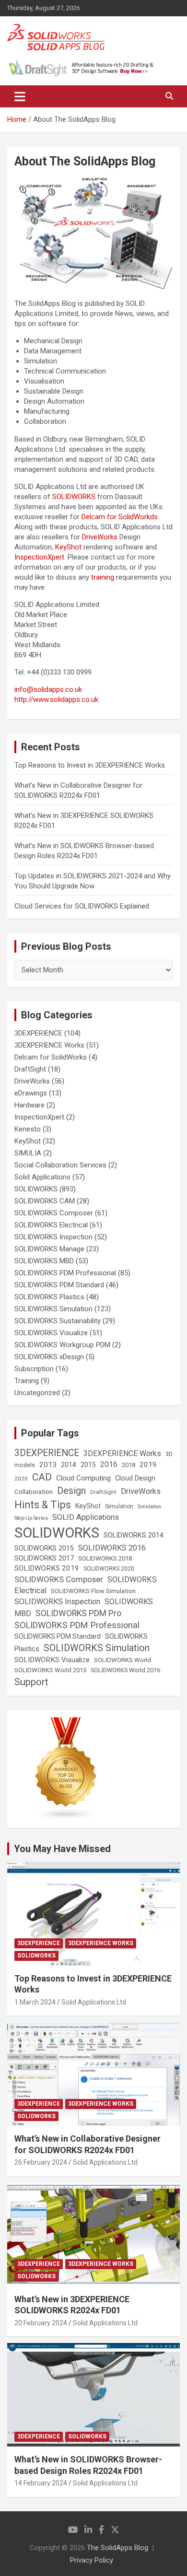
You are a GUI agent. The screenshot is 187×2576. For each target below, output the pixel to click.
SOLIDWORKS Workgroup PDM (62, 1345)
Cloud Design (135, 1478)
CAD (42, 1477)
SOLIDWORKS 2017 (44, 1558)
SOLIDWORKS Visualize (51, 1333)
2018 (129, 1465)
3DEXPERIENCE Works (49, 1045)
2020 (21, 1479)
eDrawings (31, 1093)
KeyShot (68, 547)
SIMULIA (28, 1153)
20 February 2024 (41, 2323)
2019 (148, 1465)
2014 (69, 1465)
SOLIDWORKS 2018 (105, 1558)
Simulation (119, 1506)
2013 (48, 1465)
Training (27, 1381)
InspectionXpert (39, 557)
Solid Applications (42, 1177)
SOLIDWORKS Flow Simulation (93, 1591)
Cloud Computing (83, 1478)
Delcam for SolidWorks (51, 1057)
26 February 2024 (41, 2162)
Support (31, 1682)
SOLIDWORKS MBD (44, 1261)
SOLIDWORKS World (123, 1660)
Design (71, 1491)
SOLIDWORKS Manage (49, 1249)
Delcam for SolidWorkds (120, 517)
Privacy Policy (92, 2560)
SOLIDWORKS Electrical (51, 1225)
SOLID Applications (86, 1517)
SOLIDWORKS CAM (45, 1201)
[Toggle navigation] (20, 96)
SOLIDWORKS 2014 (134, 1535)
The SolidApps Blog (117, 2548)
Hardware (29, 1105)
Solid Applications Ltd (94, 2002)
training (103, 577)
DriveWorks (100, 537)
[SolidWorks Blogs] (66, 1722)
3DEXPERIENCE (38, 1033)
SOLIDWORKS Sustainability (58, 1321)
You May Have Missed (62, 1849)
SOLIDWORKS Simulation (53, 1309)
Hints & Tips (43, 1505)
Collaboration (34, 1492)
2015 (88, 1465)
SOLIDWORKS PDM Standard (59, 1285)
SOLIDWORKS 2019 (47, 1568)
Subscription (34, 1369)
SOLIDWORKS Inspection (53, 1237)
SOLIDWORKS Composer (54, 1213)
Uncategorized (37, 1393)
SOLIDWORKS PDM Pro (78, 1613)
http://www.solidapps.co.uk (56, 699)
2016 (109, 1464)
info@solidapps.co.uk (48, 689)
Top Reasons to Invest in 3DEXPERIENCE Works (90, 765)
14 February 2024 (41, 2483)
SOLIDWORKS (74, 497)
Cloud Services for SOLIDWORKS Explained (82, 906)
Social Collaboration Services (60, 1165)
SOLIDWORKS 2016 (112, 1548)
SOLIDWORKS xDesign (49, 1357)
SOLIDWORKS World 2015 (50, 1670)
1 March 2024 (35, 2002)
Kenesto (28, 1129)
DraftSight (30, 1069)
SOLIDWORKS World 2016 (125, 1670)
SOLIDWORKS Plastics (49, 1297)
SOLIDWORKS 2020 (109, 1569)
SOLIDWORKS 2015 (44, 1548)
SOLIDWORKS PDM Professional (65, 1273)
